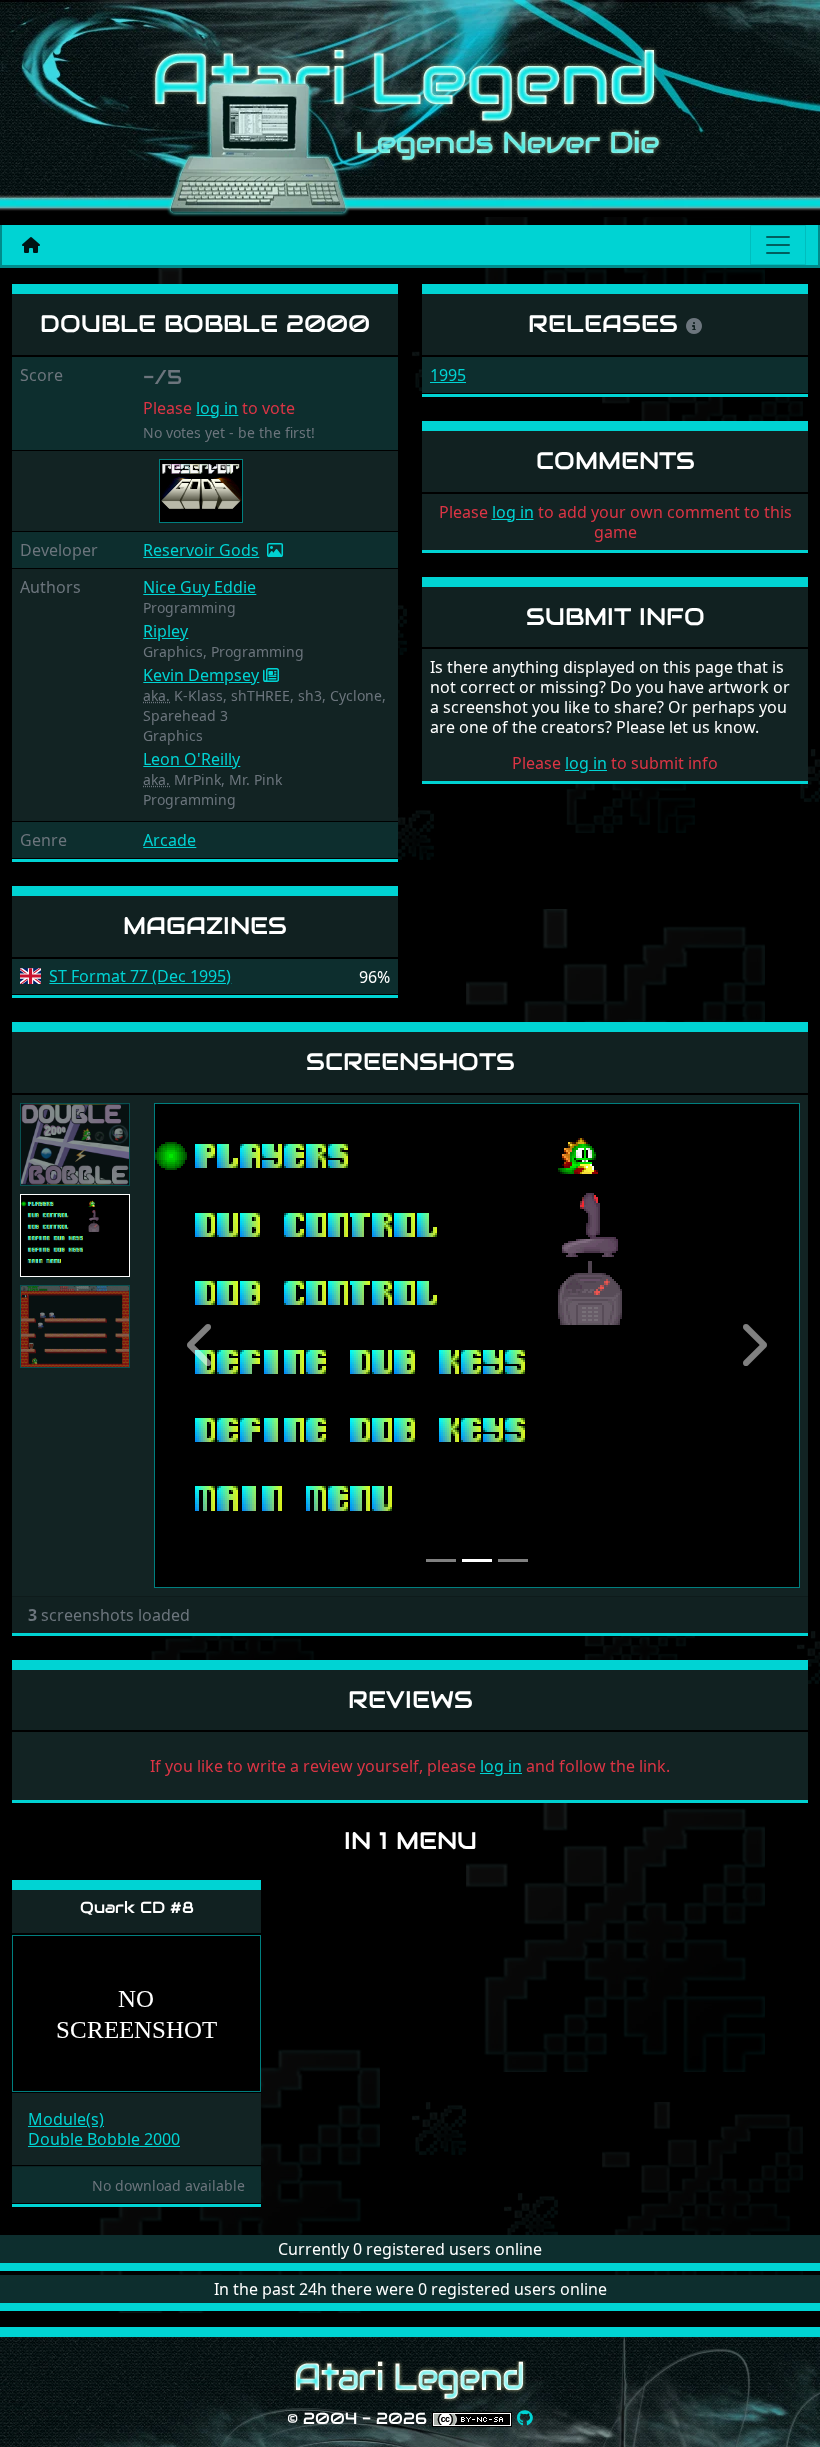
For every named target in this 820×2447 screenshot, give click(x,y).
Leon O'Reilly (191, 759)
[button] (202, 1345)
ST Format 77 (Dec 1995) (140, 976)
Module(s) (66, 2119)
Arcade (169, 840)
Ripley (165, 631)
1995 (448, 375)
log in (217, 408)
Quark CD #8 (137, 1907)
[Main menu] (778, 245)
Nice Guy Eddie (199, 587)
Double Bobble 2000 (104, 2139)
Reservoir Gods (201, 550)
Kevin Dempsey (201, 675)
